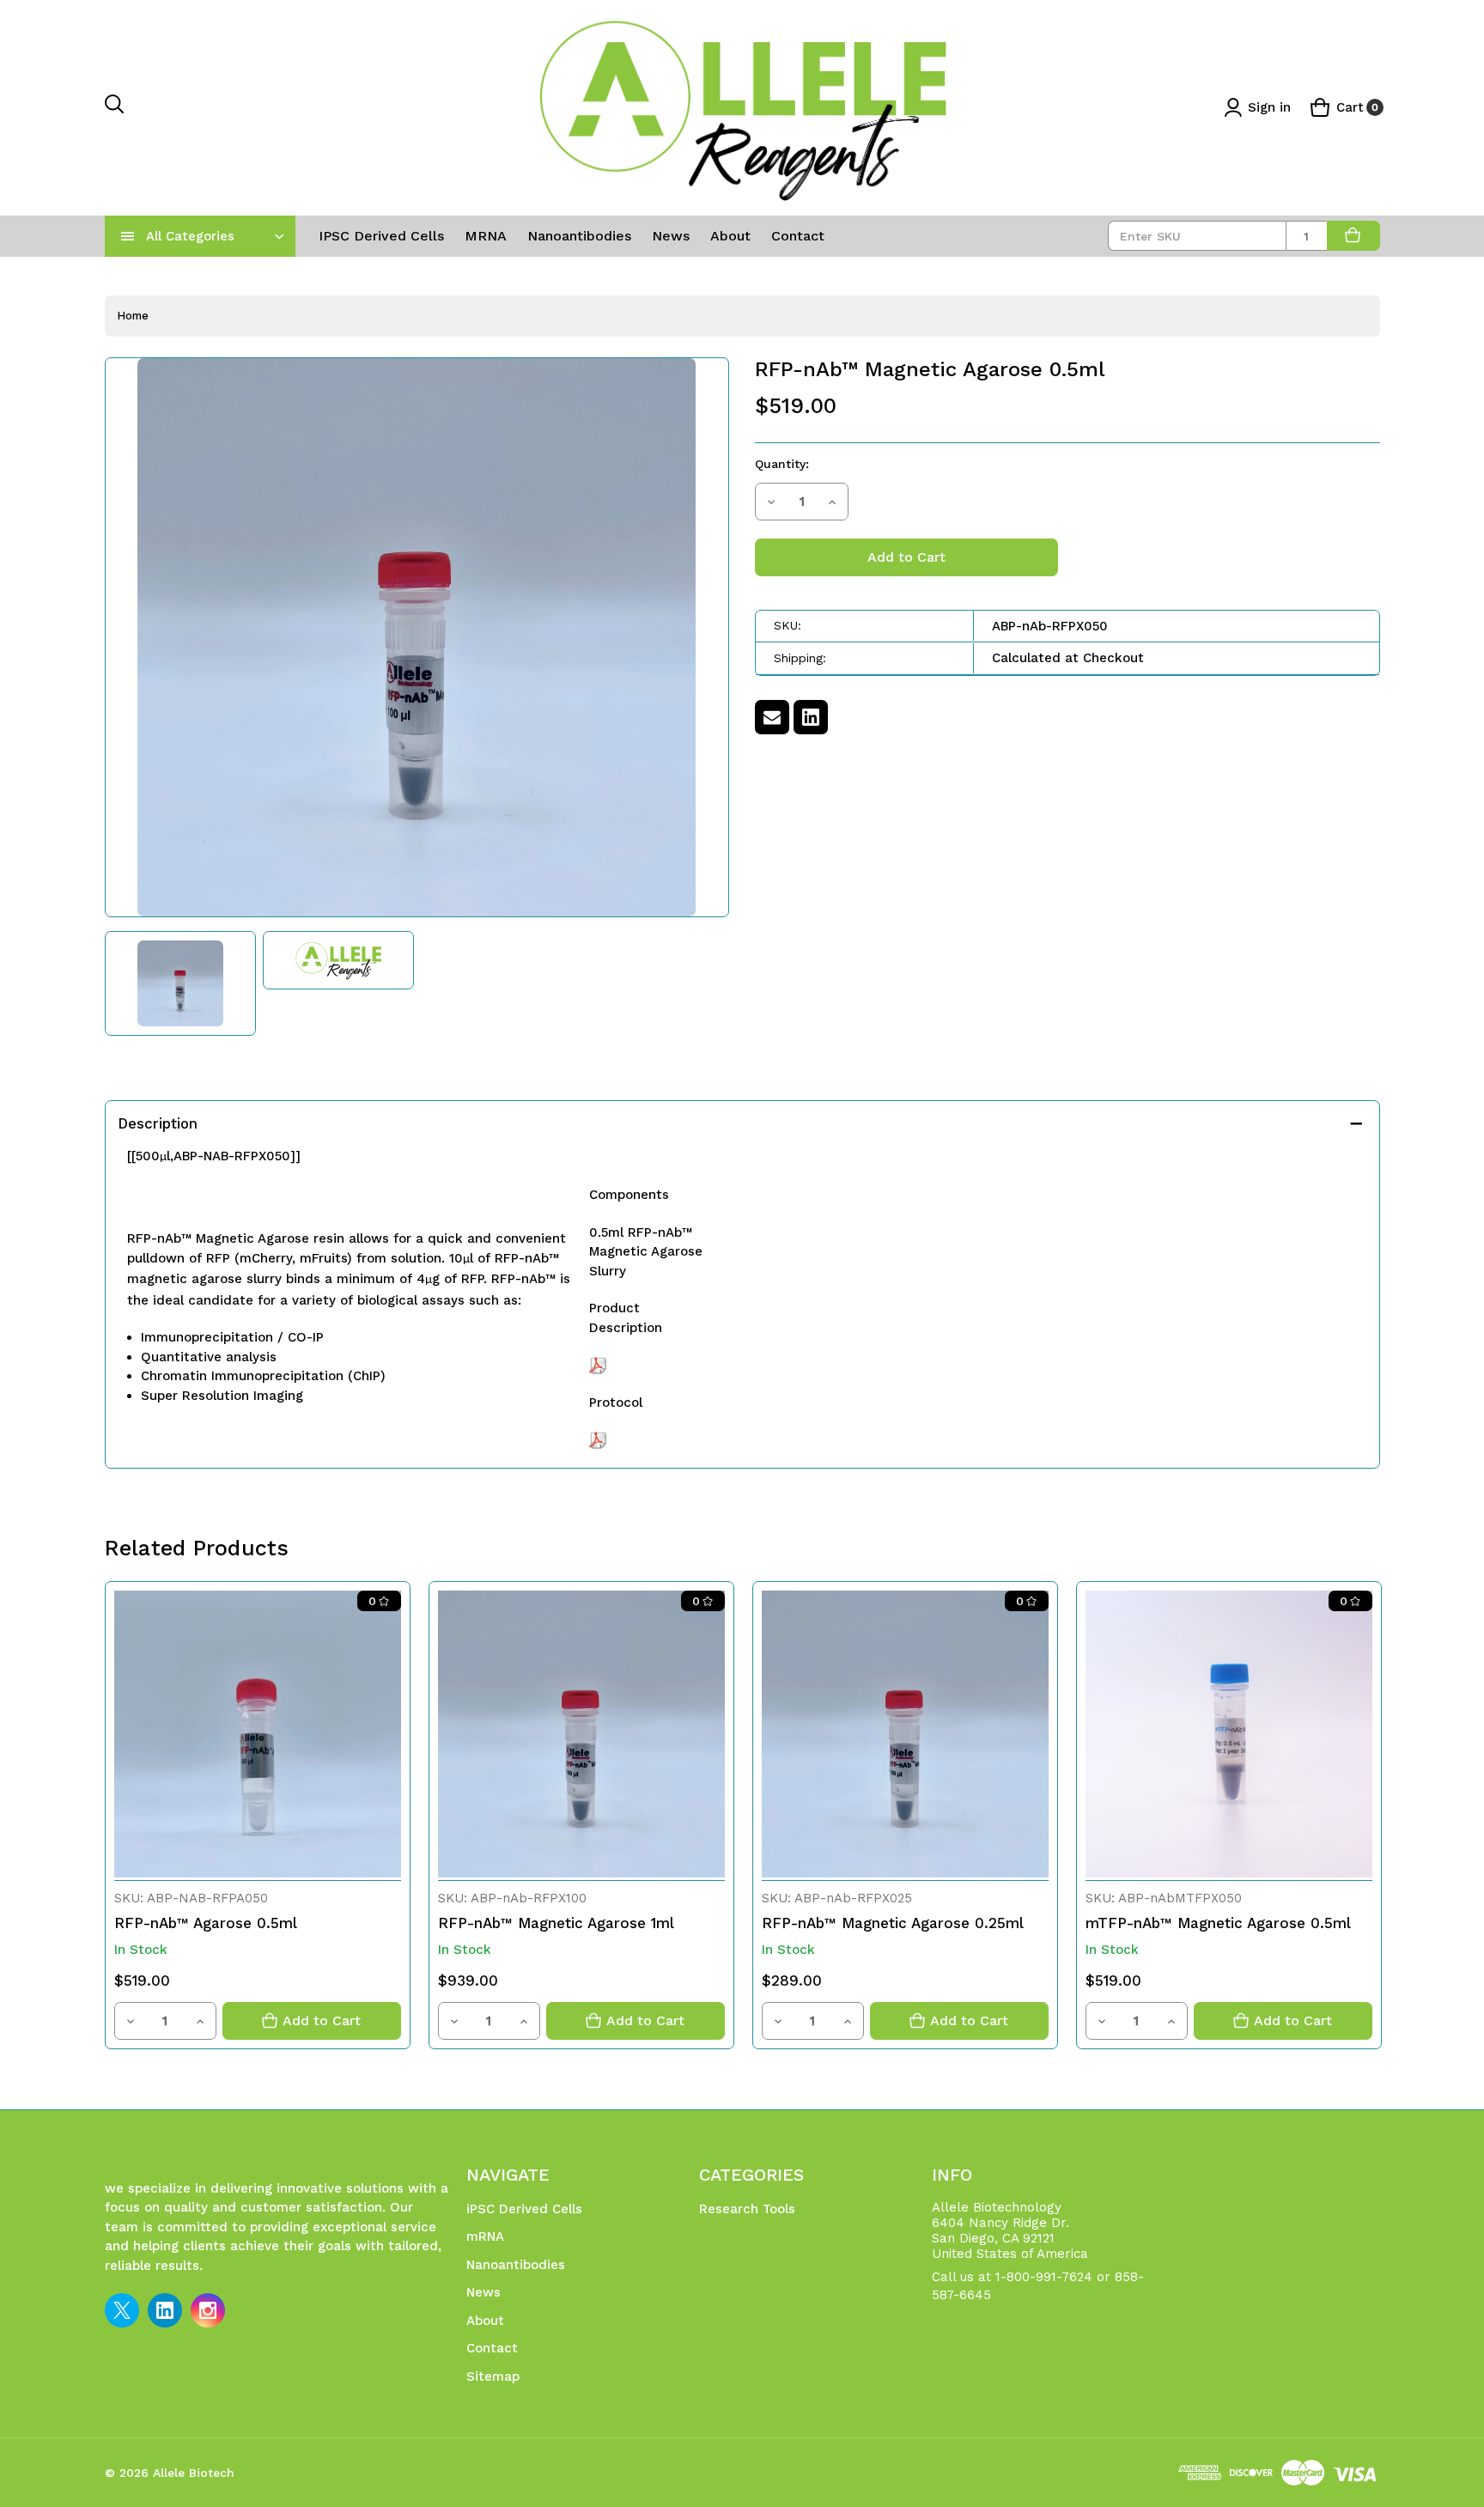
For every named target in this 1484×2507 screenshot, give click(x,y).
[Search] (115, 108)
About (730, 236)
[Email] (772, 717)
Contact (798, 236)
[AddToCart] (1353, 236)
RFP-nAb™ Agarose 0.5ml (206, 1923)
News (671, 236)
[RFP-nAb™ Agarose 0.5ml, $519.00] (258, 1734)
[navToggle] (128, 236)
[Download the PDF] (598, 1365)
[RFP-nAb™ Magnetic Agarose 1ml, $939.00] (581, 1734)
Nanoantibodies (579, 236)
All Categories (190, 236)
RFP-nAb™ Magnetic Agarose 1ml (556, 1923)
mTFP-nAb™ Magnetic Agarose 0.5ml (1218, 1923)
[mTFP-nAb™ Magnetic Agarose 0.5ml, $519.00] (1229, 1734)
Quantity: (782, 464)
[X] (122, 2310)
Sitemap (493, 2376)
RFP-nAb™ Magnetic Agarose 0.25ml (893, 1923)
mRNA (486, 236)
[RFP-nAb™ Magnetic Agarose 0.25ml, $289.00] (905, 1734)
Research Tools (747, 2209)
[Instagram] (208, 2310)
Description (158, 1123)
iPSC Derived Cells (381, 236)
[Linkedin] (811, 717)
